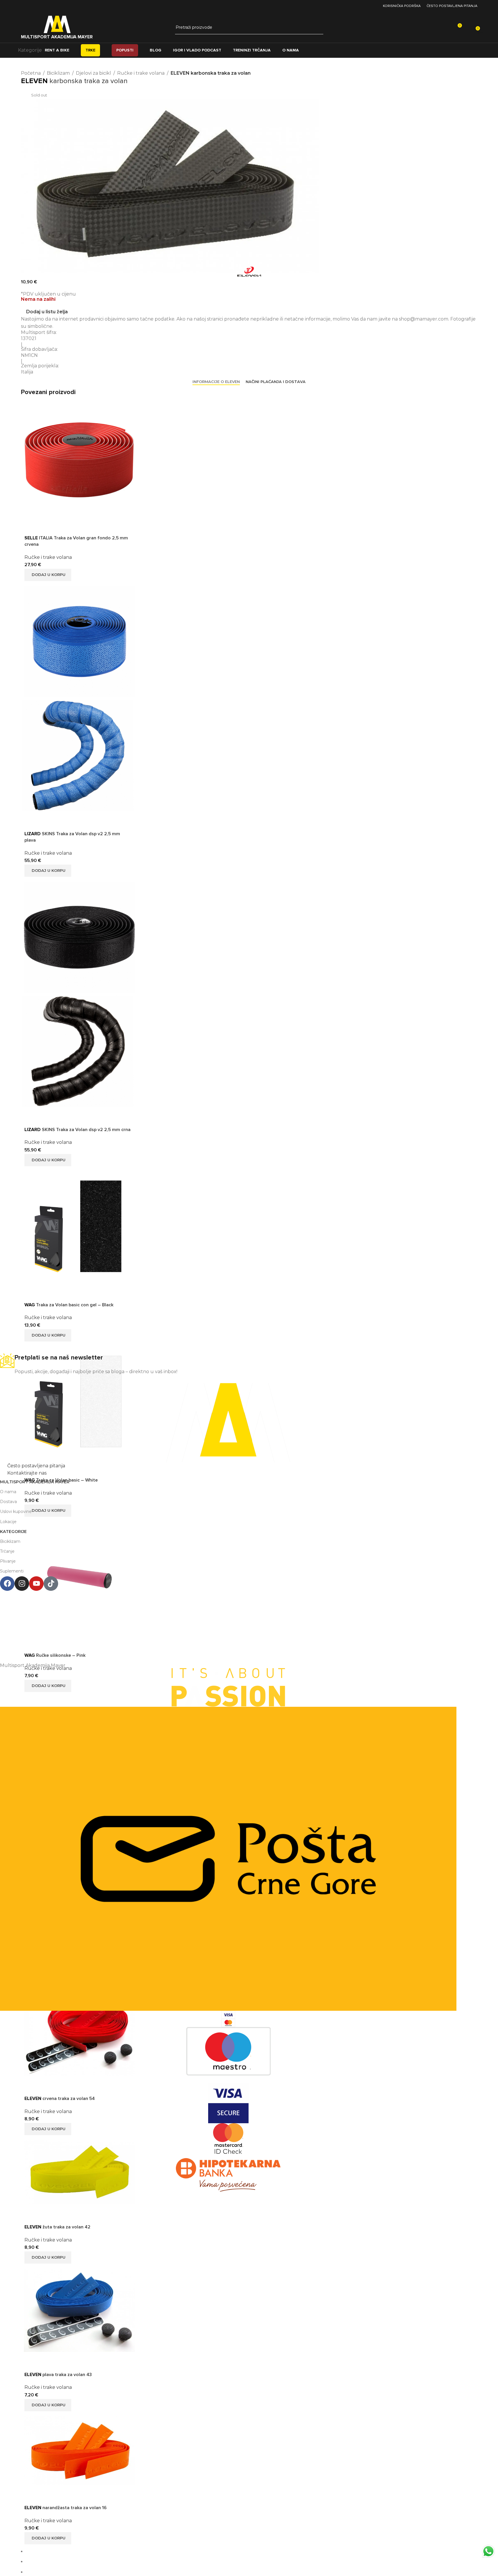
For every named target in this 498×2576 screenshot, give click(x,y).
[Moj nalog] (469, 28)
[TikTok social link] (373, 6)
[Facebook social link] (351, 6)
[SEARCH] (317, 28)
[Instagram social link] (359, 6)
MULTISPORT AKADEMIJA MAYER (57, 37)
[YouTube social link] (366, 6)
